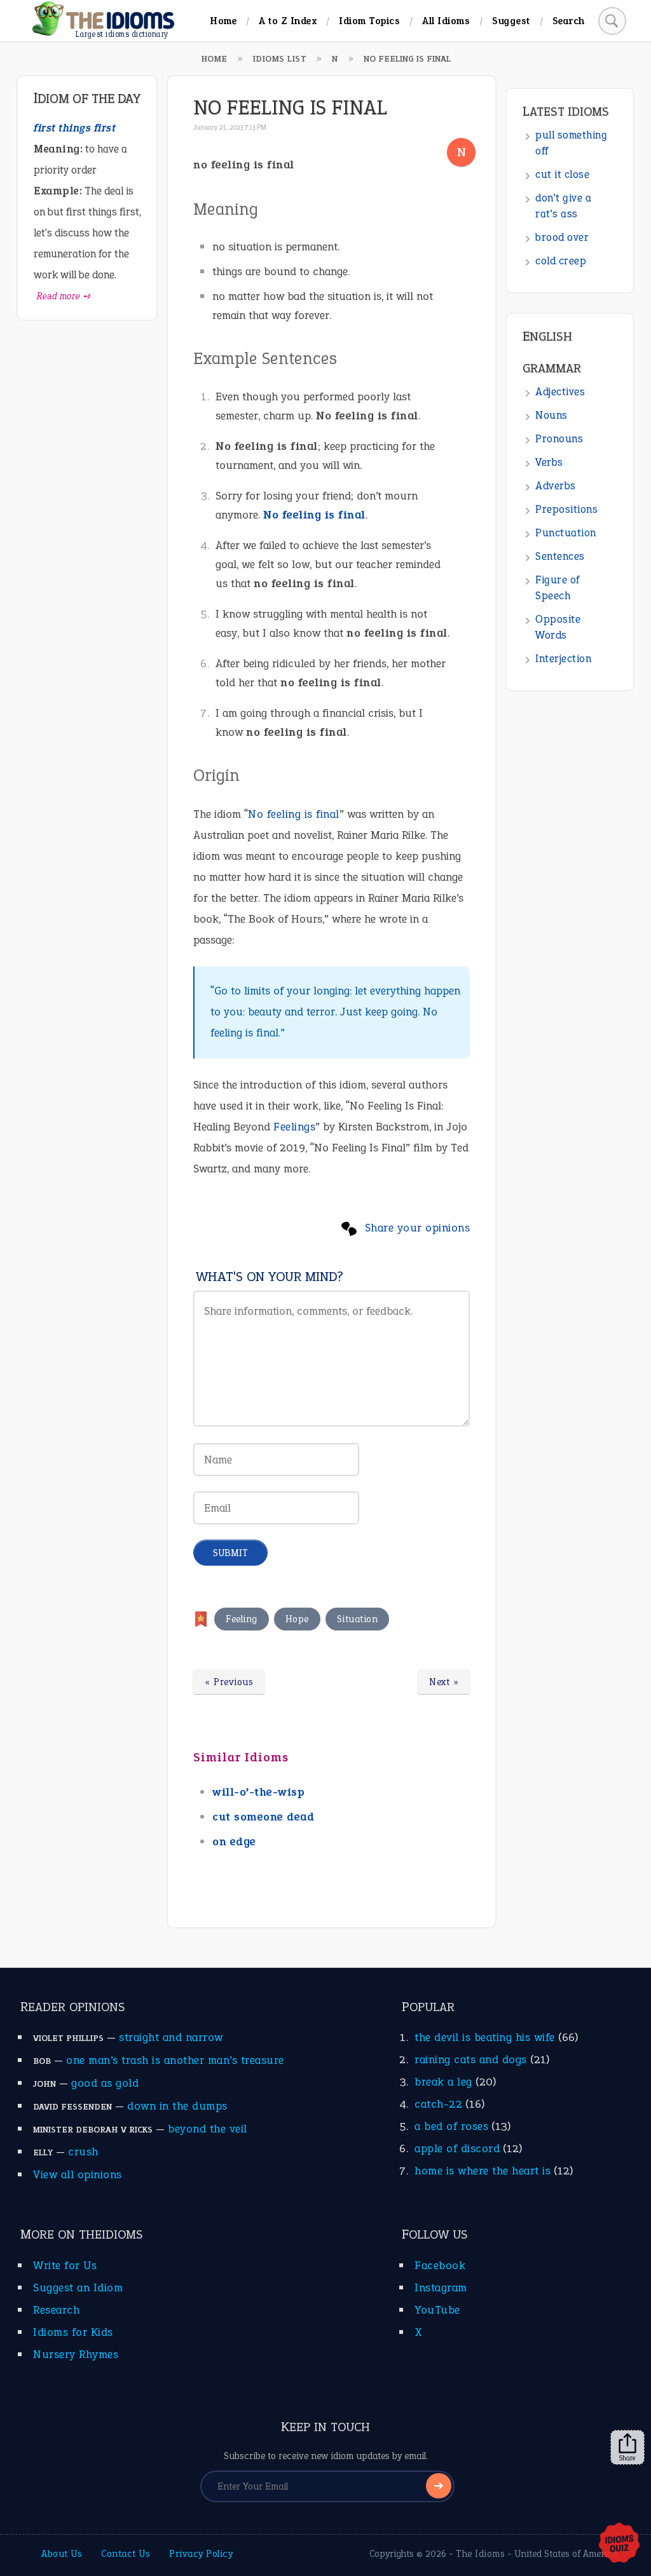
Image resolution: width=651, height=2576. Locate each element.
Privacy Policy (201, 2554)
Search (569, 21)
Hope (297, 1619)
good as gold (105, 2083)
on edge (234, 1841)
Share (627, 2458)
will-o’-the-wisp (258, 1792)
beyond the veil (208, 2129)
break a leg (443, 2082)
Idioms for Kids (73, 2332)
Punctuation (566, 533)
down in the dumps (177, 2106)
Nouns (552, 415)
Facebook (440, 2265)
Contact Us (126, 2554)
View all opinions (78, 2174)
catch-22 (438, 2104)
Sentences (560, 556)
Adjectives (560, 392)
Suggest (511, 21)
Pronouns (559, 439)
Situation (358, 1619)
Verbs (549, 462)
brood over (562, 237)
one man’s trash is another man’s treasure (175, 2060)
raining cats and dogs (471, 2059)
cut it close (562, 174)
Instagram (441, 2288)
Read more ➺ (64, 296)
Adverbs (556, 486)
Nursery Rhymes (76, 2354)
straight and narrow (171, 2037)
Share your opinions (418, 1228)
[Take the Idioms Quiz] (619, 2544)
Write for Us (65, 2265)
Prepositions (566, 509)
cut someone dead (263, 1817)
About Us (62, 2554)
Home (223, 21)
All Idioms (446, 21)
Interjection (563, 659)
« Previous (229, 1682)
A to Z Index (288, 21)
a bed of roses (451, 2126)
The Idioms (480, 2554)
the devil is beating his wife (485, 2037)
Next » (444, 1682)
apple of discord (457, 2148)
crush (83, 2152)
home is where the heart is (483, 2171)
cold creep (561, 261)
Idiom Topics (369, 21)
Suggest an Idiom (78, 2288)
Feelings (294, 1127)
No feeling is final (314, 515)
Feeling (242, 1619)
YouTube (437, 2310)
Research (56, 2310)
